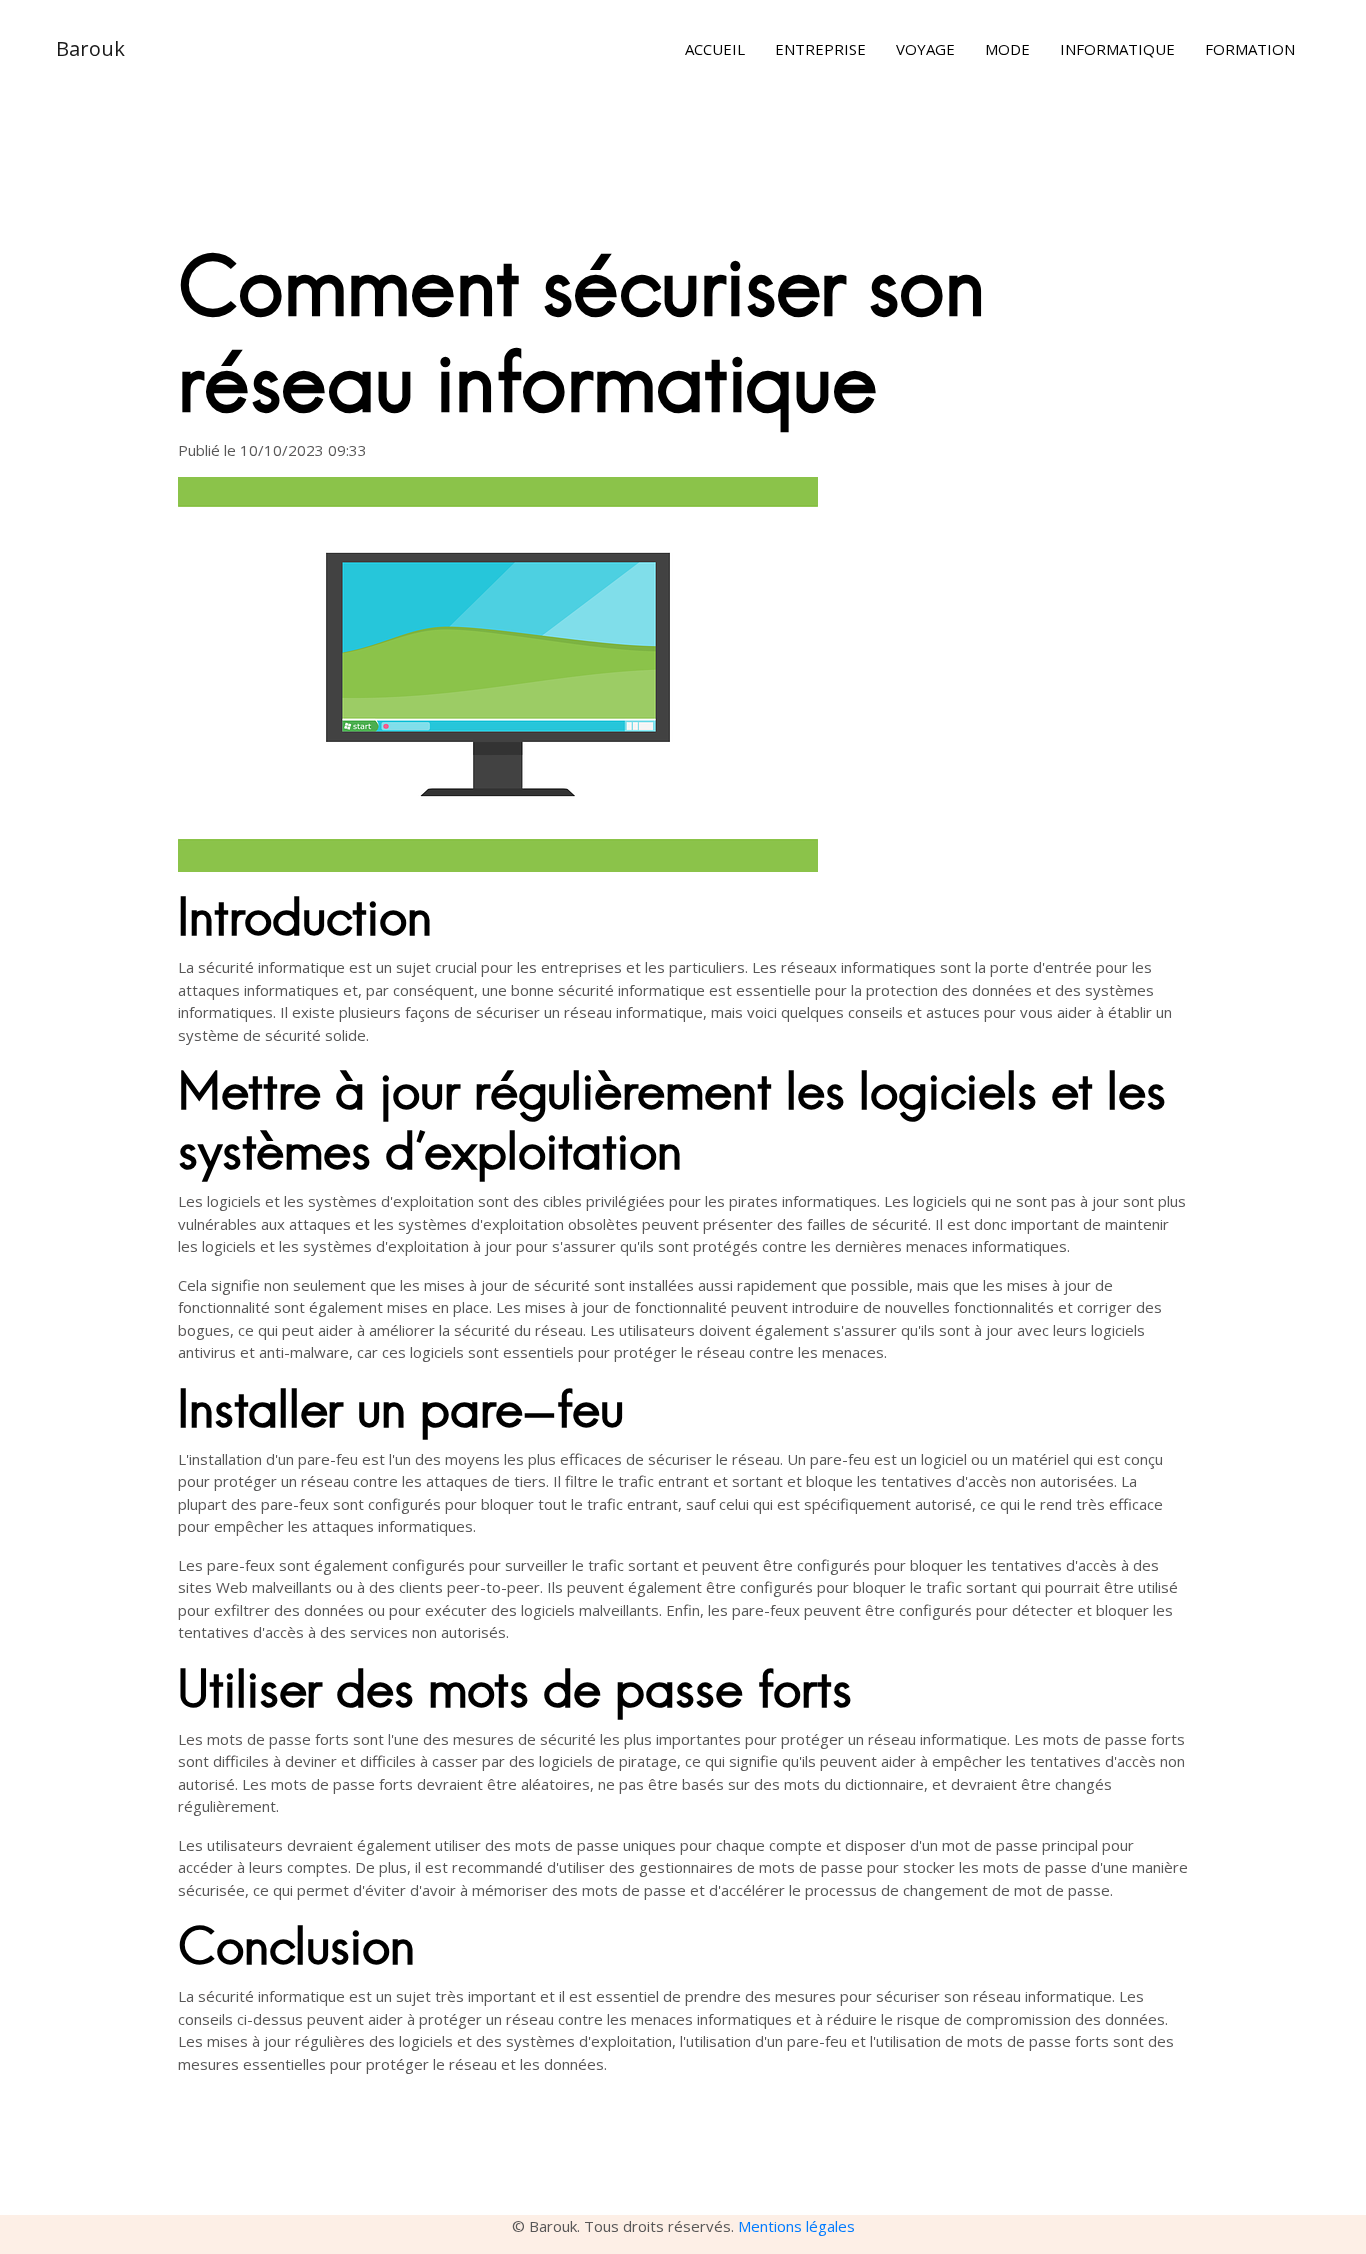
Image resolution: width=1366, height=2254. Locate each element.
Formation (1250, 49)
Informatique (1117, 49)
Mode (1007, 49)
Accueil (715, 49)
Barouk (90, 48)
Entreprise (820, 49)
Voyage (925, 49)
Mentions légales (796, 2226)
